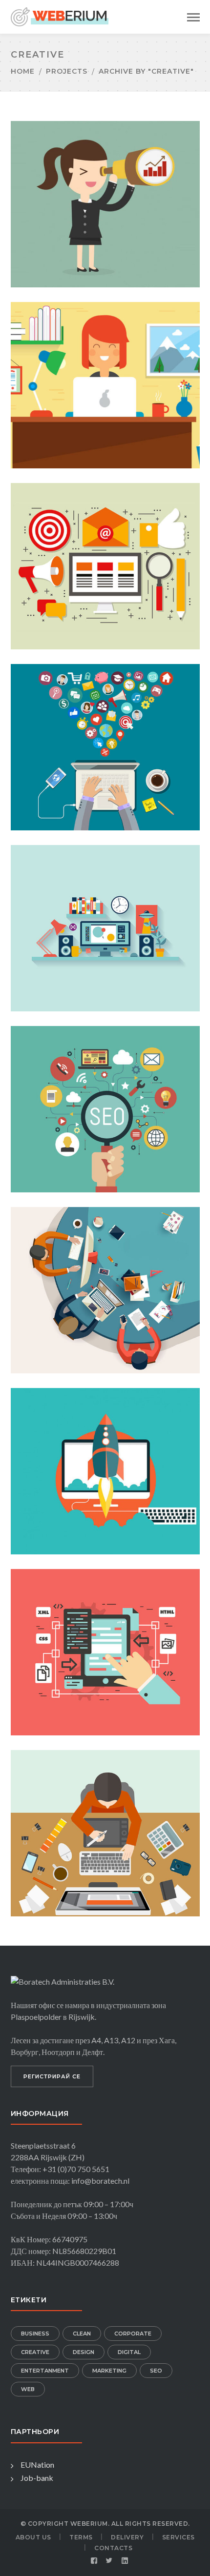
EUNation (37, 2465)
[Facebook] (94, 2561)
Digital (129, 2352)
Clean (82, 2334)
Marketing (109, 2371)
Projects (67, 71)
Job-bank (37, 2478)
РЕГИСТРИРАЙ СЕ (52, 2076)
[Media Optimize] (105, 550)
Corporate (133, 2334)
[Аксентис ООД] (60, 16)
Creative (35, 2352)
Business (35, 2334)
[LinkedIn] (125, 2561)
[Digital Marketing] (105, 188)
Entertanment (45, 2371)
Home (23, 71)
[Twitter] (109, 2561)
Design (84, 2352)
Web (28, 2389)
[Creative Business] (105, 369)
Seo (156, 2371)
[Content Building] (105, 1093)
